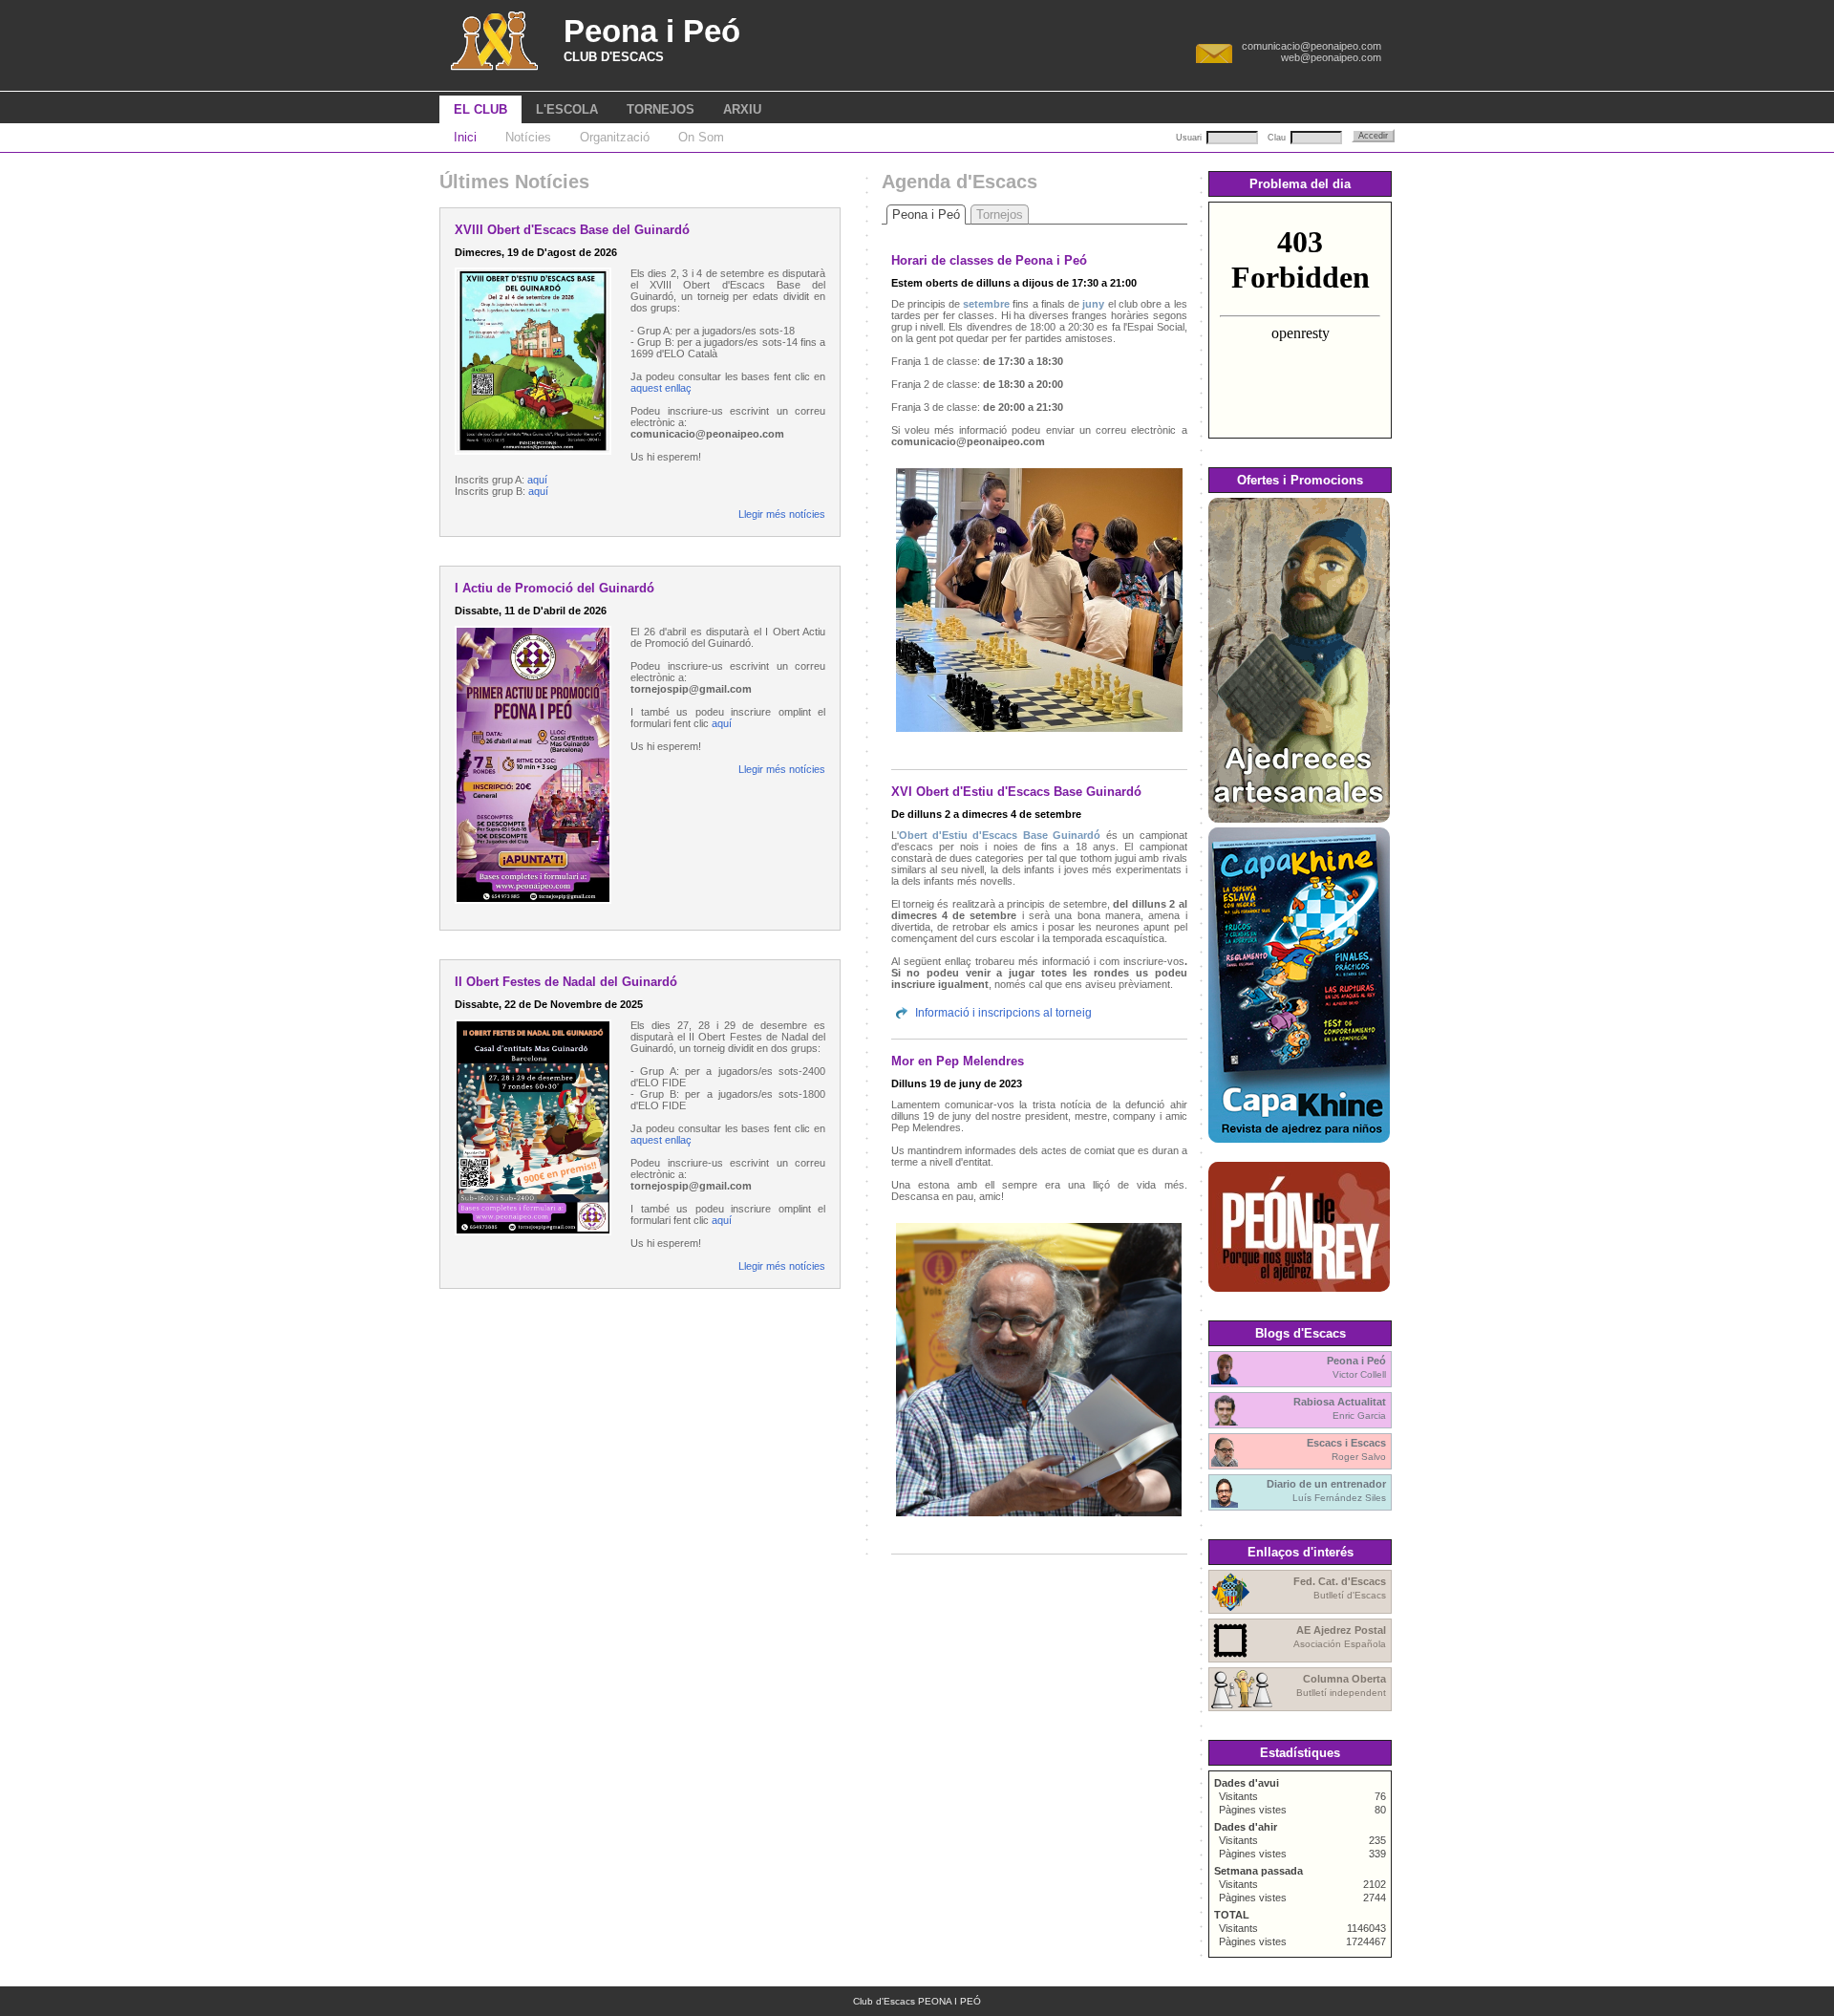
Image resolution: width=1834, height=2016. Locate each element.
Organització (615, 137)
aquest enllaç (661, 388)
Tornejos (1000, 214)
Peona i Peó (926, 214)
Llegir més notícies (782, 514)
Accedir (1373, 136)
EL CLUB (480, 109)
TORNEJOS (661, 109)
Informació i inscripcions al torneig (1003, 1013)
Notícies (528, 137)
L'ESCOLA (567, 109)
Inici (465, 137)
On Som (701, 137)
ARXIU (742, 109)
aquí (537, 480)
